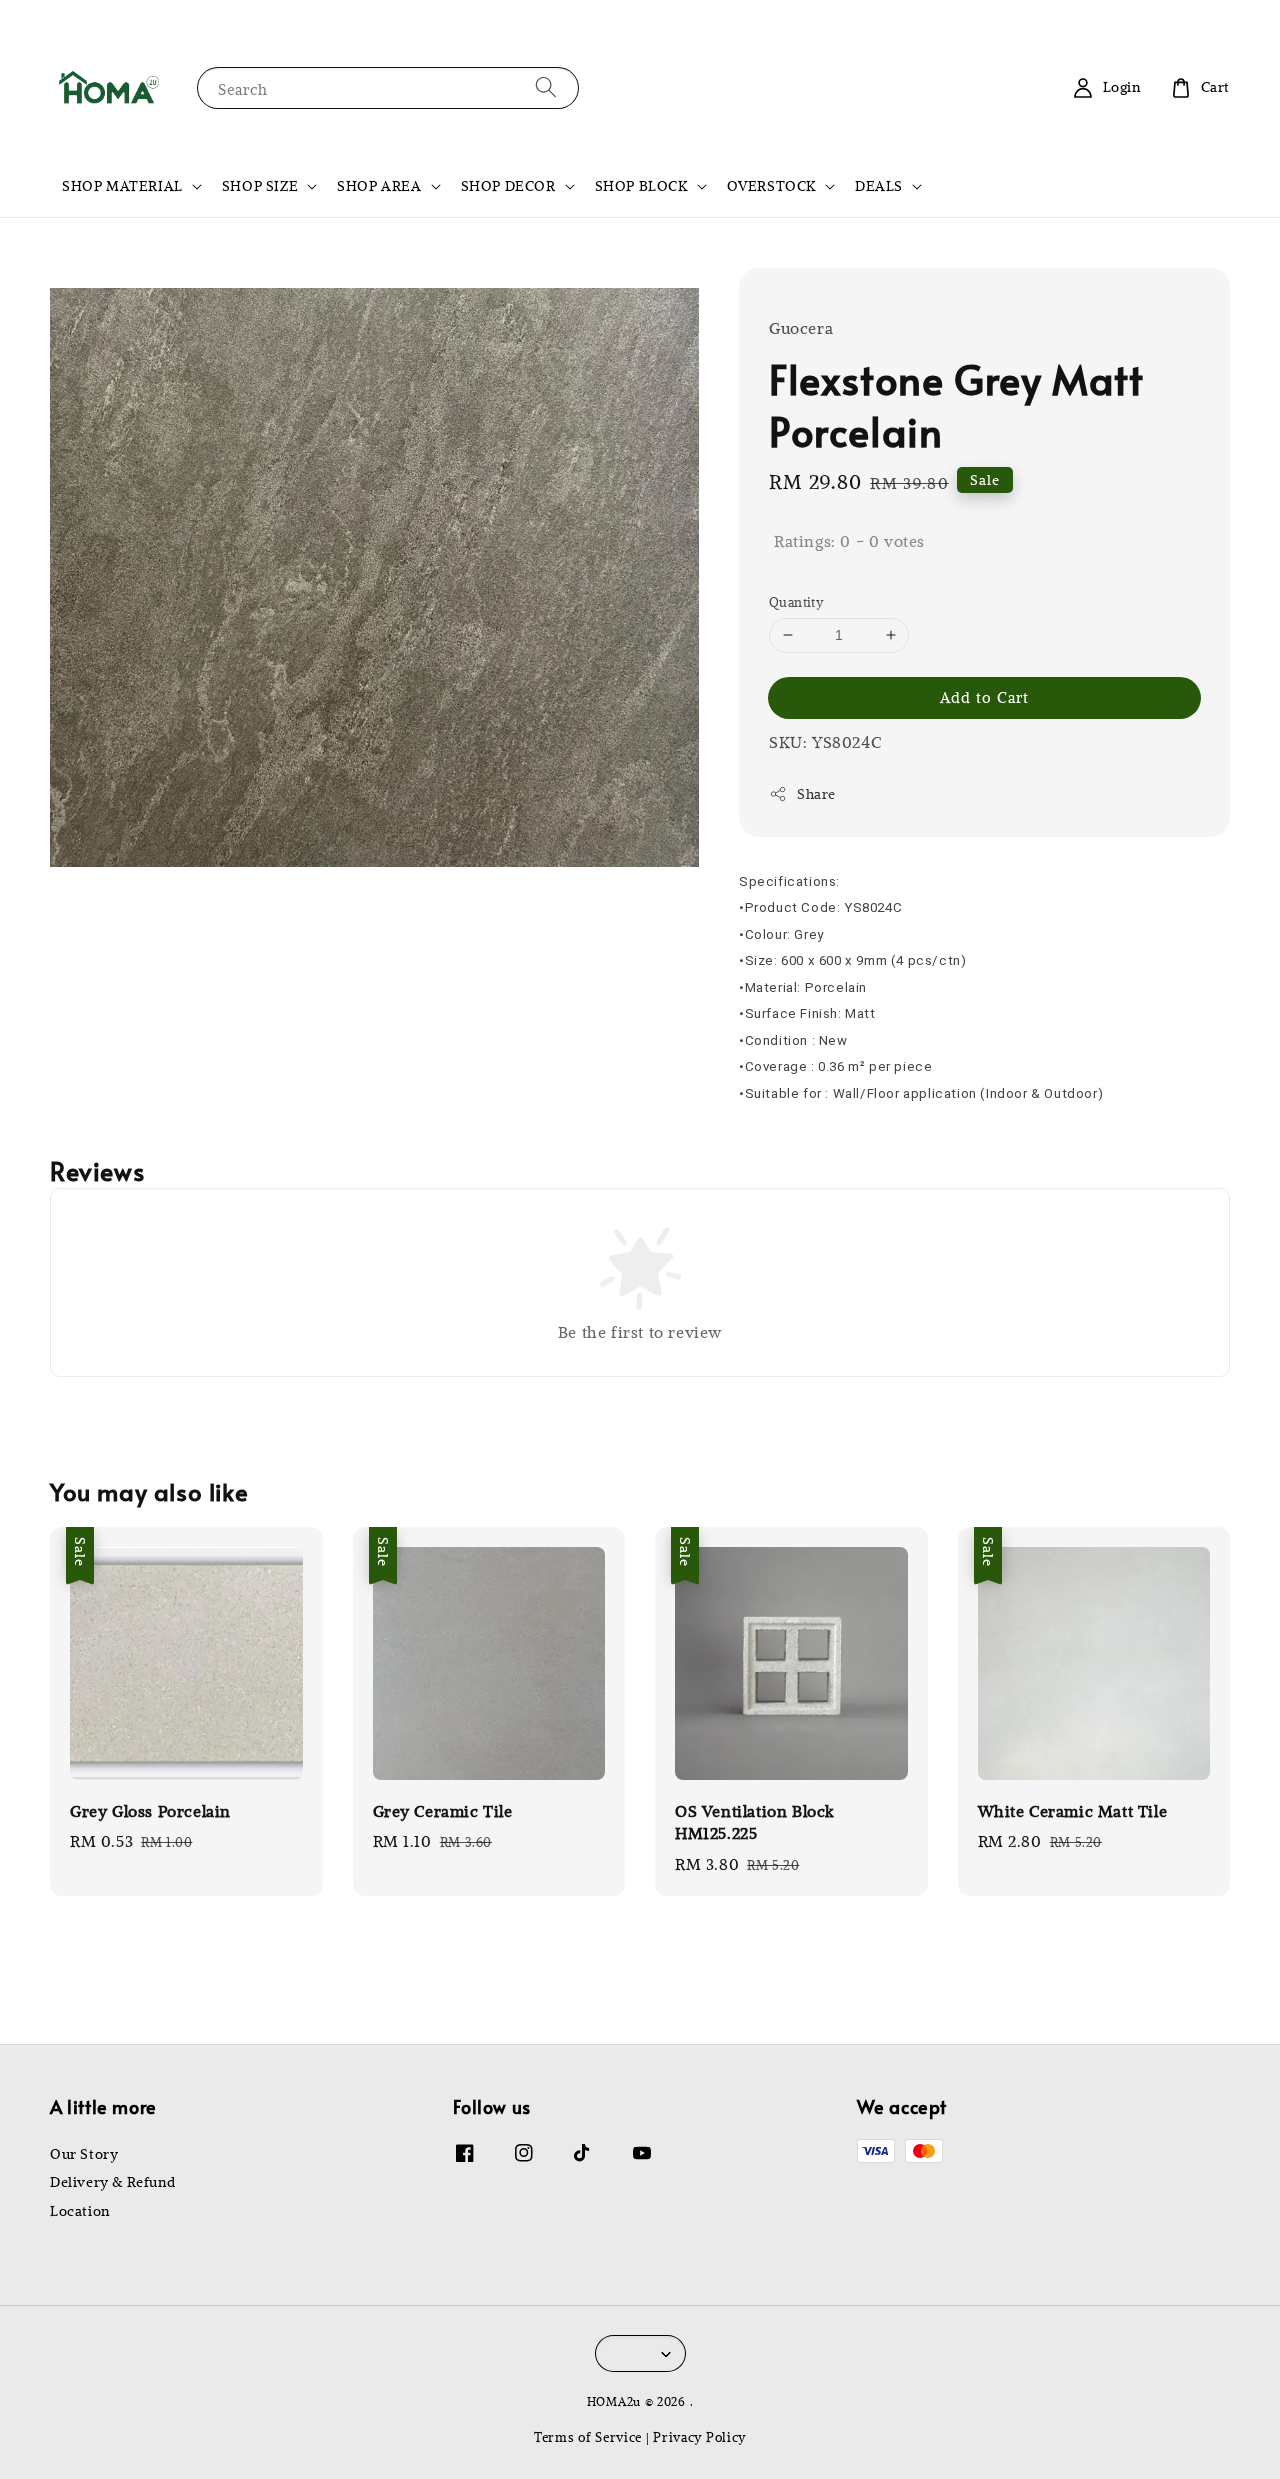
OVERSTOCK (771, 186)
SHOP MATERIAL (122, 186)
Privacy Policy (699, 2436)
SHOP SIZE (260, 186)
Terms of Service (588, 2436)
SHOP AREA (379, 186)
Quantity (796, 601)
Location (80, 2211)
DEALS (879, 186)
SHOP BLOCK (641, 186)
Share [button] (816, 794)
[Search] (546, 87)
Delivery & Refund (112, 2182)
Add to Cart (984, 697)
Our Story (84, 2154)
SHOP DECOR (508, 186)
